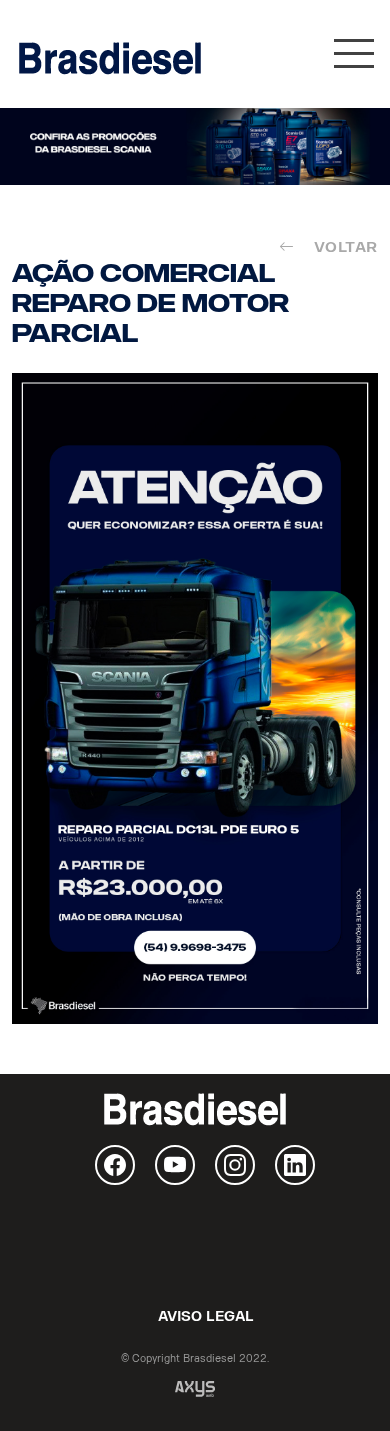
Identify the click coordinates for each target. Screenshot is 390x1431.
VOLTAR (341, 247)
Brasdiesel (110, 58)
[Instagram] (235, 1165)
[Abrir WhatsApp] (340, 1380)
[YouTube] (175, 1165)
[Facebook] (115, 1165)
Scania (195, 1245)
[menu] (354, 58)
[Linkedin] (295, 1165)
